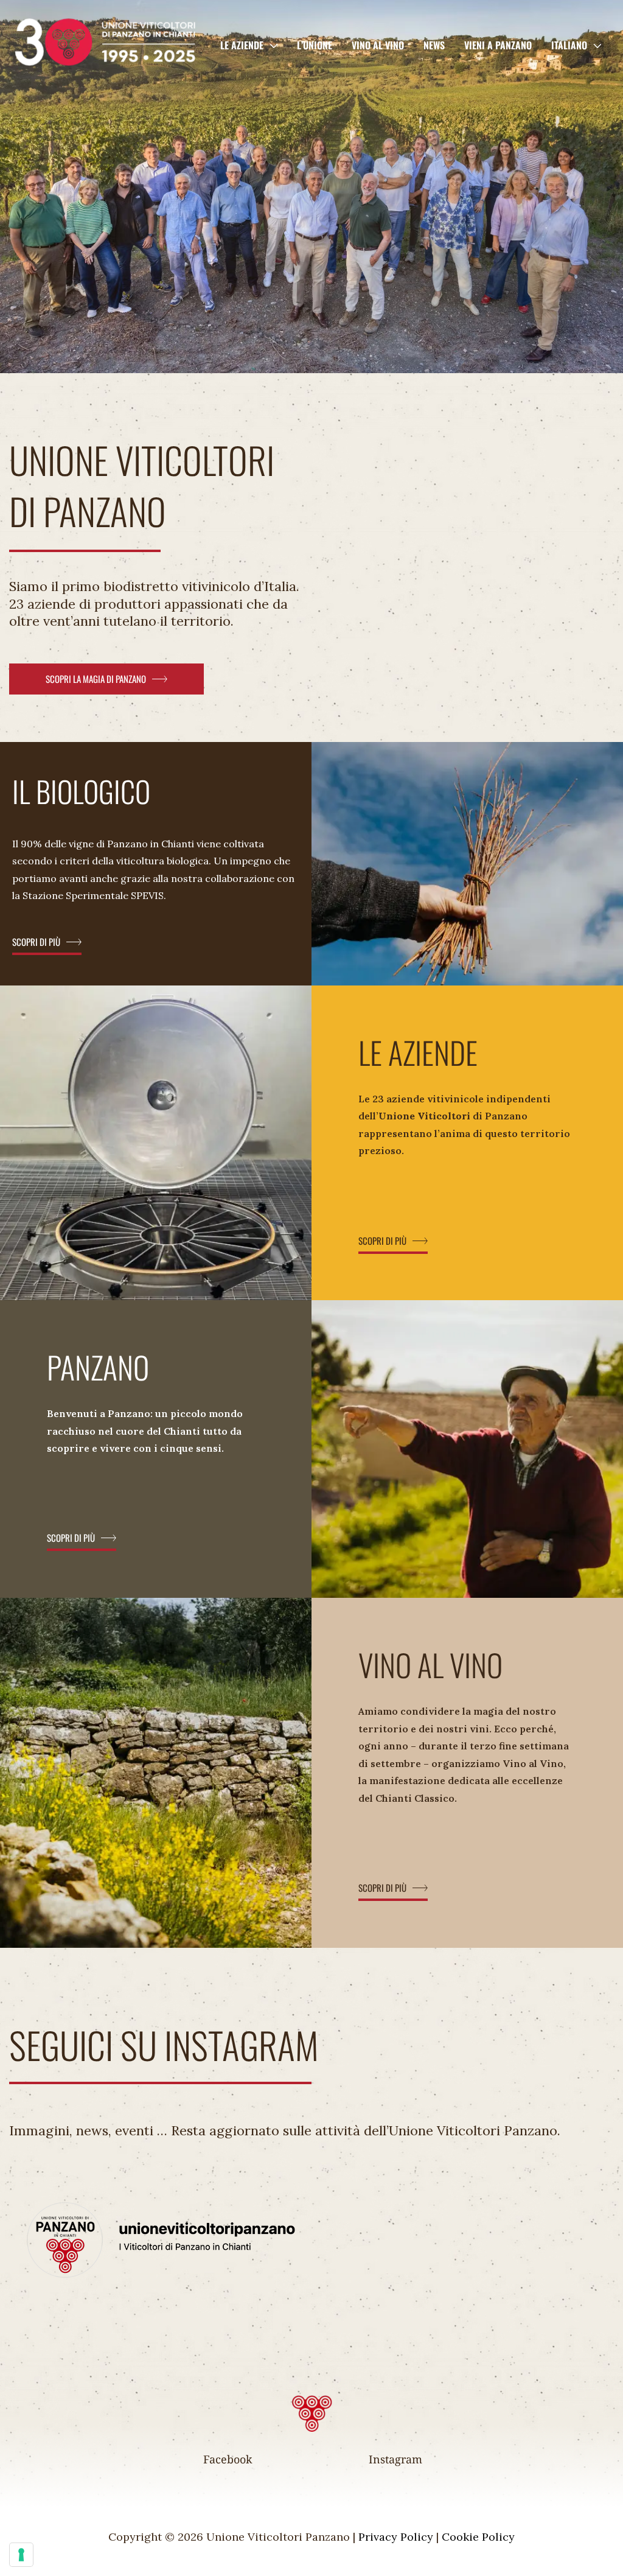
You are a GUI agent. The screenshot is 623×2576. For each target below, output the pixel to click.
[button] (270, 45)
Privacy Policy (396, 2537)
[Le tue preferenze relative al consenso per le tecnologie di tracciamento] (21, 2555)
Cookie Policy (478, 2537)
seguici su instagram (164, 2044)
